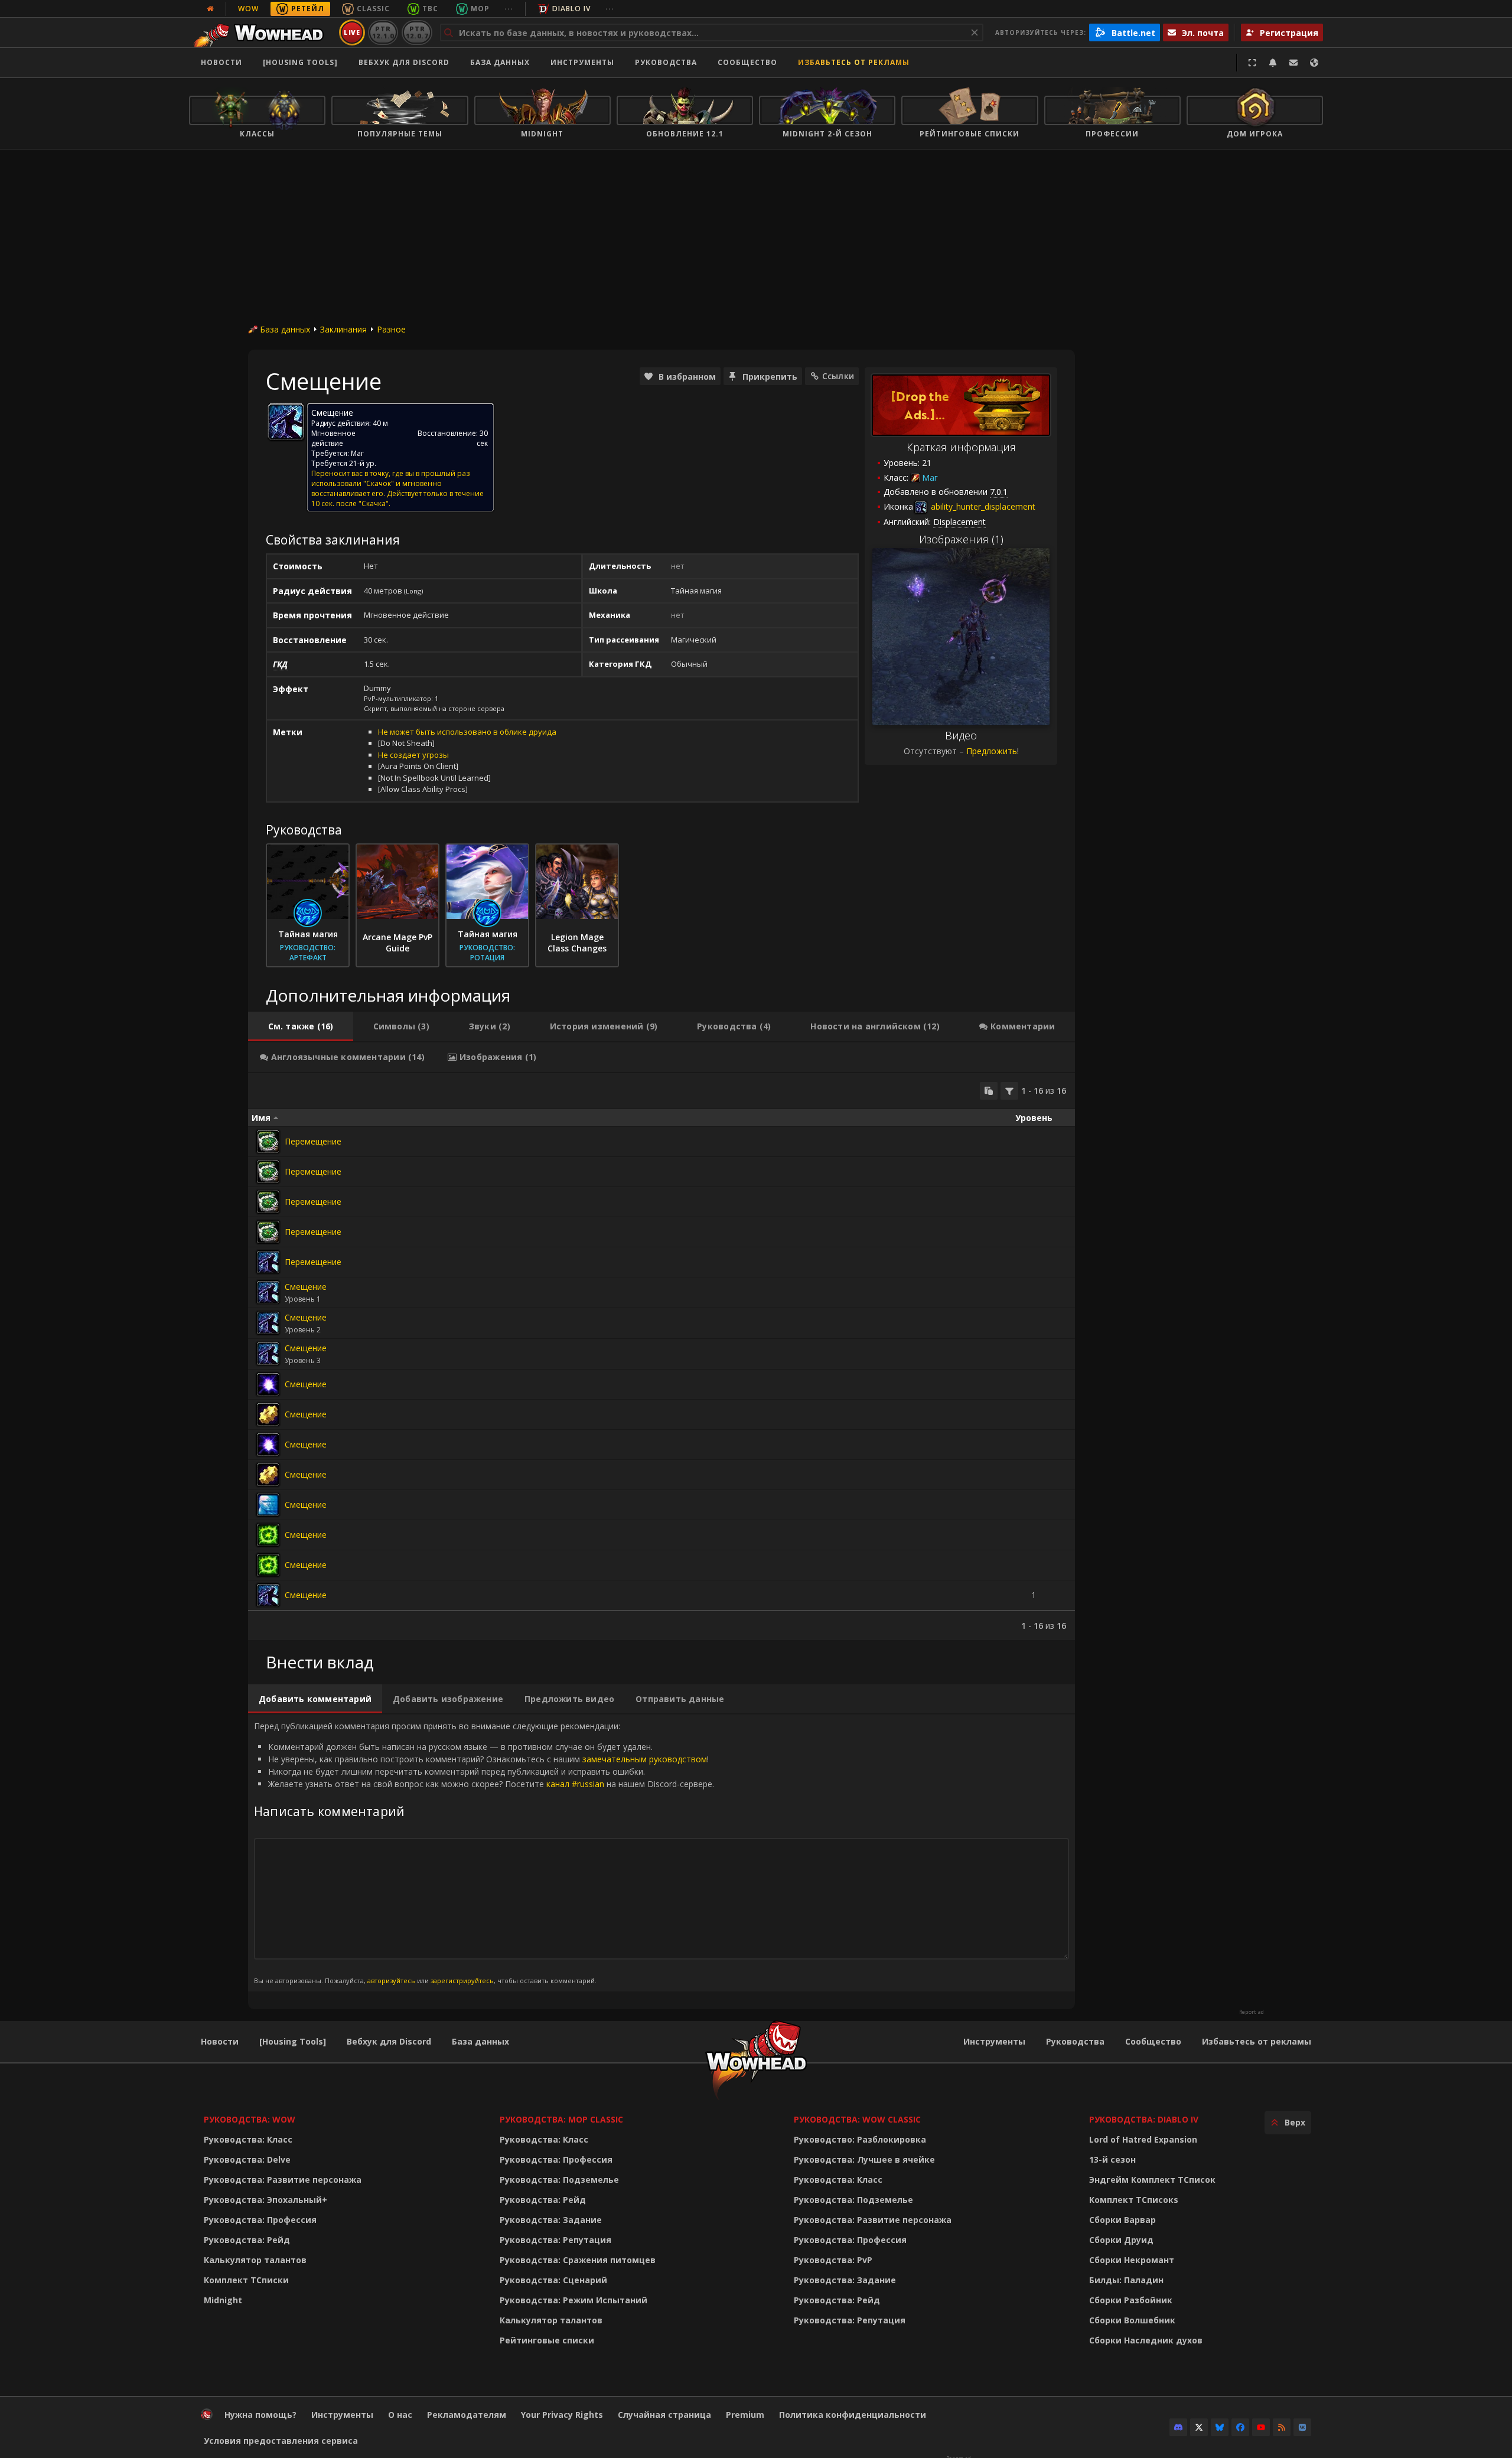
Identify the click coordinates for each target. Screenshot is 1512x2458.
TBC (430, 9)
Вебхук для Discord (404, 62)
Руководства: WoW (250, 2119)
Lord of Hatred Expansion (1143, 2139)
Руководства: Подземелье (559, 2180)
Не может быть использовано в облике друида (467, 732)
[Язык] (1314, 63)
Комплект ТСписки (246, 2280)
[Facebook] (1240, 2427)
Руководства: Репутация (555, 2240)
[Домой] (262, 32)
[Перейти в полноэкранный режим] (1252, 63)
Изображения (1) (961, 539)
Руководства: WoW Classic (857, 2119)
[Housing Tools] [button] (300, 62)
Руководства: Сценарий (553, 2280)
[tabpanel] (661, 1357)
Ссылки (838, 376)
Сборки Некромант (1132, 2260)
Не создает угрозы (413, 755)
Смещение (306, 1287)
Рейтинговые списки (547, 2340)
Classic (373, 9)
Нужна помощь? (260, 2415)
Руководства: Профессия (260, 2220)
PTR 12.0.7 (417, 32)
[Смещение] (268, 1292)
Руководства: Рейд (247, 2240)
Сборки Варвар (1122, 2220)
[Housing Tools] (293, 2041)
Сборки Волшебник (1132, 2320)
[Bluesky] (1220, 2427)
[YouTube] (1261, 2427)
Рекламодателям (467, 2415)
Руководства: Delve (247, 2159)
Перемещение (313, 1141)
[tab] (301, 1026)
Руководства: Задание (551, 2220)
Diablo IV (571, 9)
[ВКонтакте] (1302, 2427)
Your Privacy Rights (562, 2415)
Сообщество (747, 62)
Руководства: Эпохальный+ (265, 2200)
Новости (221, 62)
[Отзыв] (1293, 63)
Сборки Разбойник (1131, 2300)
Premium (745, 2415)
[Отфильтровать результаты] (1009, 1091)
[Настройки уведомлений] (1273, 63)
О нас (400, 2415)
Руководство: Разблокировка (860, 2139)
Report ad (1252, 2012)
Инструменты (994, 2041)
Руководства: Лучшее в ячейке (864, 2159)
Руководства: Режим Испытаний (573, 2300)
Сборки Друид (1121, 2240)
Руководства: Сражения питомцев (578, 2260)
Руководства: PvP (833, 2260)
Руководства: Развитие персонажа (283, 2180)
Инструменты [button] (582, 62)
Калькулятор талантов (255, 2260)
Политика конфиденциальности (853, 2415)
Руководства (666, 62)
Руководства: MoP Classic (561, 2119)
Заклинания (343, 329)
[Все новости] (210, 9)
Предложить (992, 751)
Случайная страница (664, 2415)
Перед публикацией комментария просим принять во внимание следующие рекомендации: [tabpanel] (484, 1852)
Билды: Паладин (1126, 2280)
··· (509, 9)
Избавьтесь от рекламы (854, 62)
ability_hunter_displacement (982, 506)
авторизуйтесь (391, 1981)
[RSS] (1282, 2427)
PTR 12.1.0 (383, 32)
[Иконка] (286, 422)
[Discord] (1178, 2427)
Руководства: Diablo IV (1144, 2119)
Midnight (223, 2300)
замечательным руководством (645, 1759)
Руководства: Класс (248, 2139)
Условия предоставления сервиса (281, 2441)
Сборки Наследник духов (1146, 2340)
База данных (500, 62)
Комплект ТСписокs (1134, 2200)
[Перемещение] (268, 1142)
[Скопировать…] (989, 1091)
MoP (480, 9)
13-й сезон (1112, 2159)
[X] (1199, 2427)
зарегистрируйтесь (462, 1981)
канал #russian (575, 1784)
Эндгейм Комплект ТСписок (1152, 2180)
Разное (391, 329)
